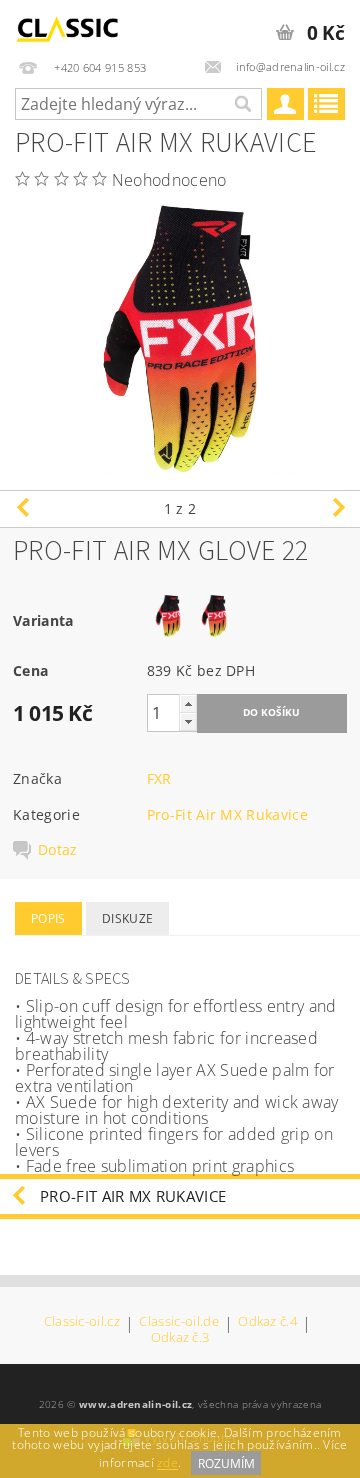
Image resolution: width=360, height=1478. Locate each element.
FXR (159, 778)
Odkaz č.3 (180, 1337)
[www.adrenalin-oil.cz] (70, 26)
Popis (48, 918)
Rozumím (226, 1463)
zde (167, 1463)
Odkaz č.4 (267, 1322)
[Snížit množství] (188, 721)
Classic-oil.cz (82, 1322)
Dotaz (58, 850)
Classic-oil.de (178, 1322)
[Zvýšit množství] (188, 703)
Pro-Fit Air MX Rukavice (227, 814)
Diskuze (127, 918)
